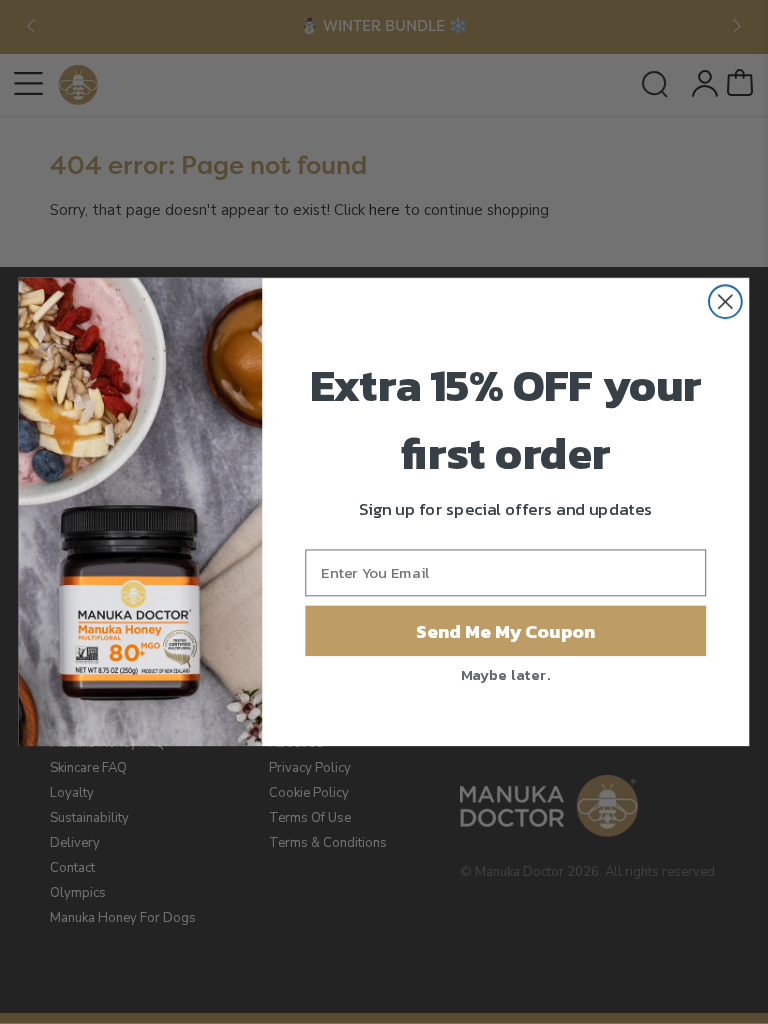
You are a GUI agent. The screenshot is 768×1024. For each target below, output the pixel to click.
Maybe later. (506, 673)
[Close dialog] (725, 301)
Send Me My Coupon (505, 630)
